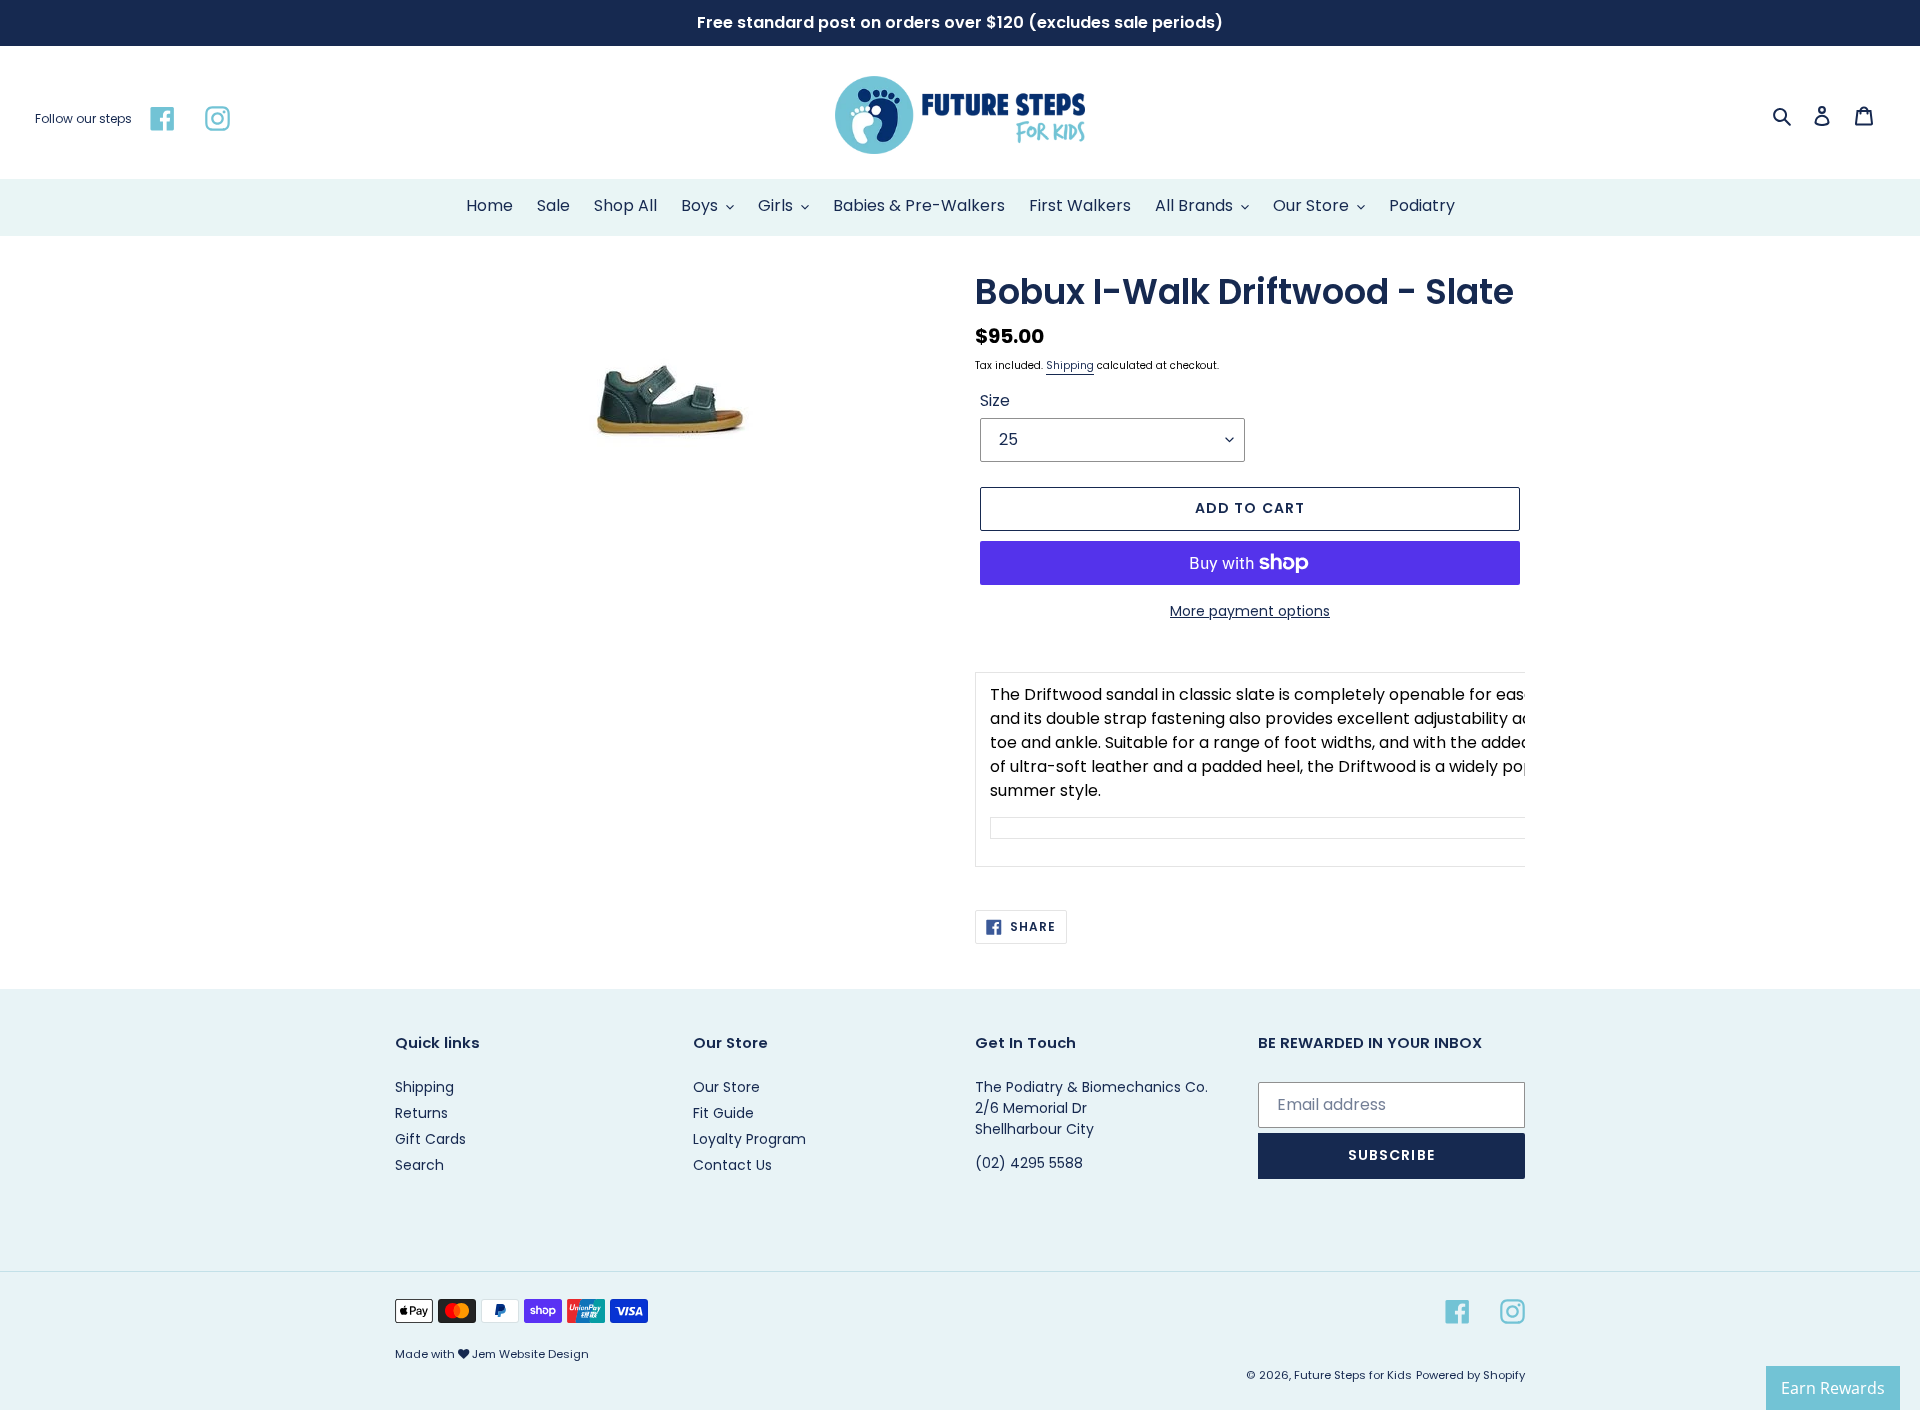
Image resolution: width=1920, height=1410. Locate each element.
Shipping (1070, 365)
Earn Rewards (1833, 1388)
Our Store (726, 1087)
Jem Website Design (530, 1354)
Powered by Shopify (1470, 1375)
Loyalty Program (749, 1139)
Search (419, 1165)
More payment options (1250, 611)
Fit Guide (723, 1113)
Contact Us (732, 1165)
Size (995, 400)
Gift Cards (430, 1139)
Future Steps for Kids (1353, 1375)
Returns (421, 1113)
